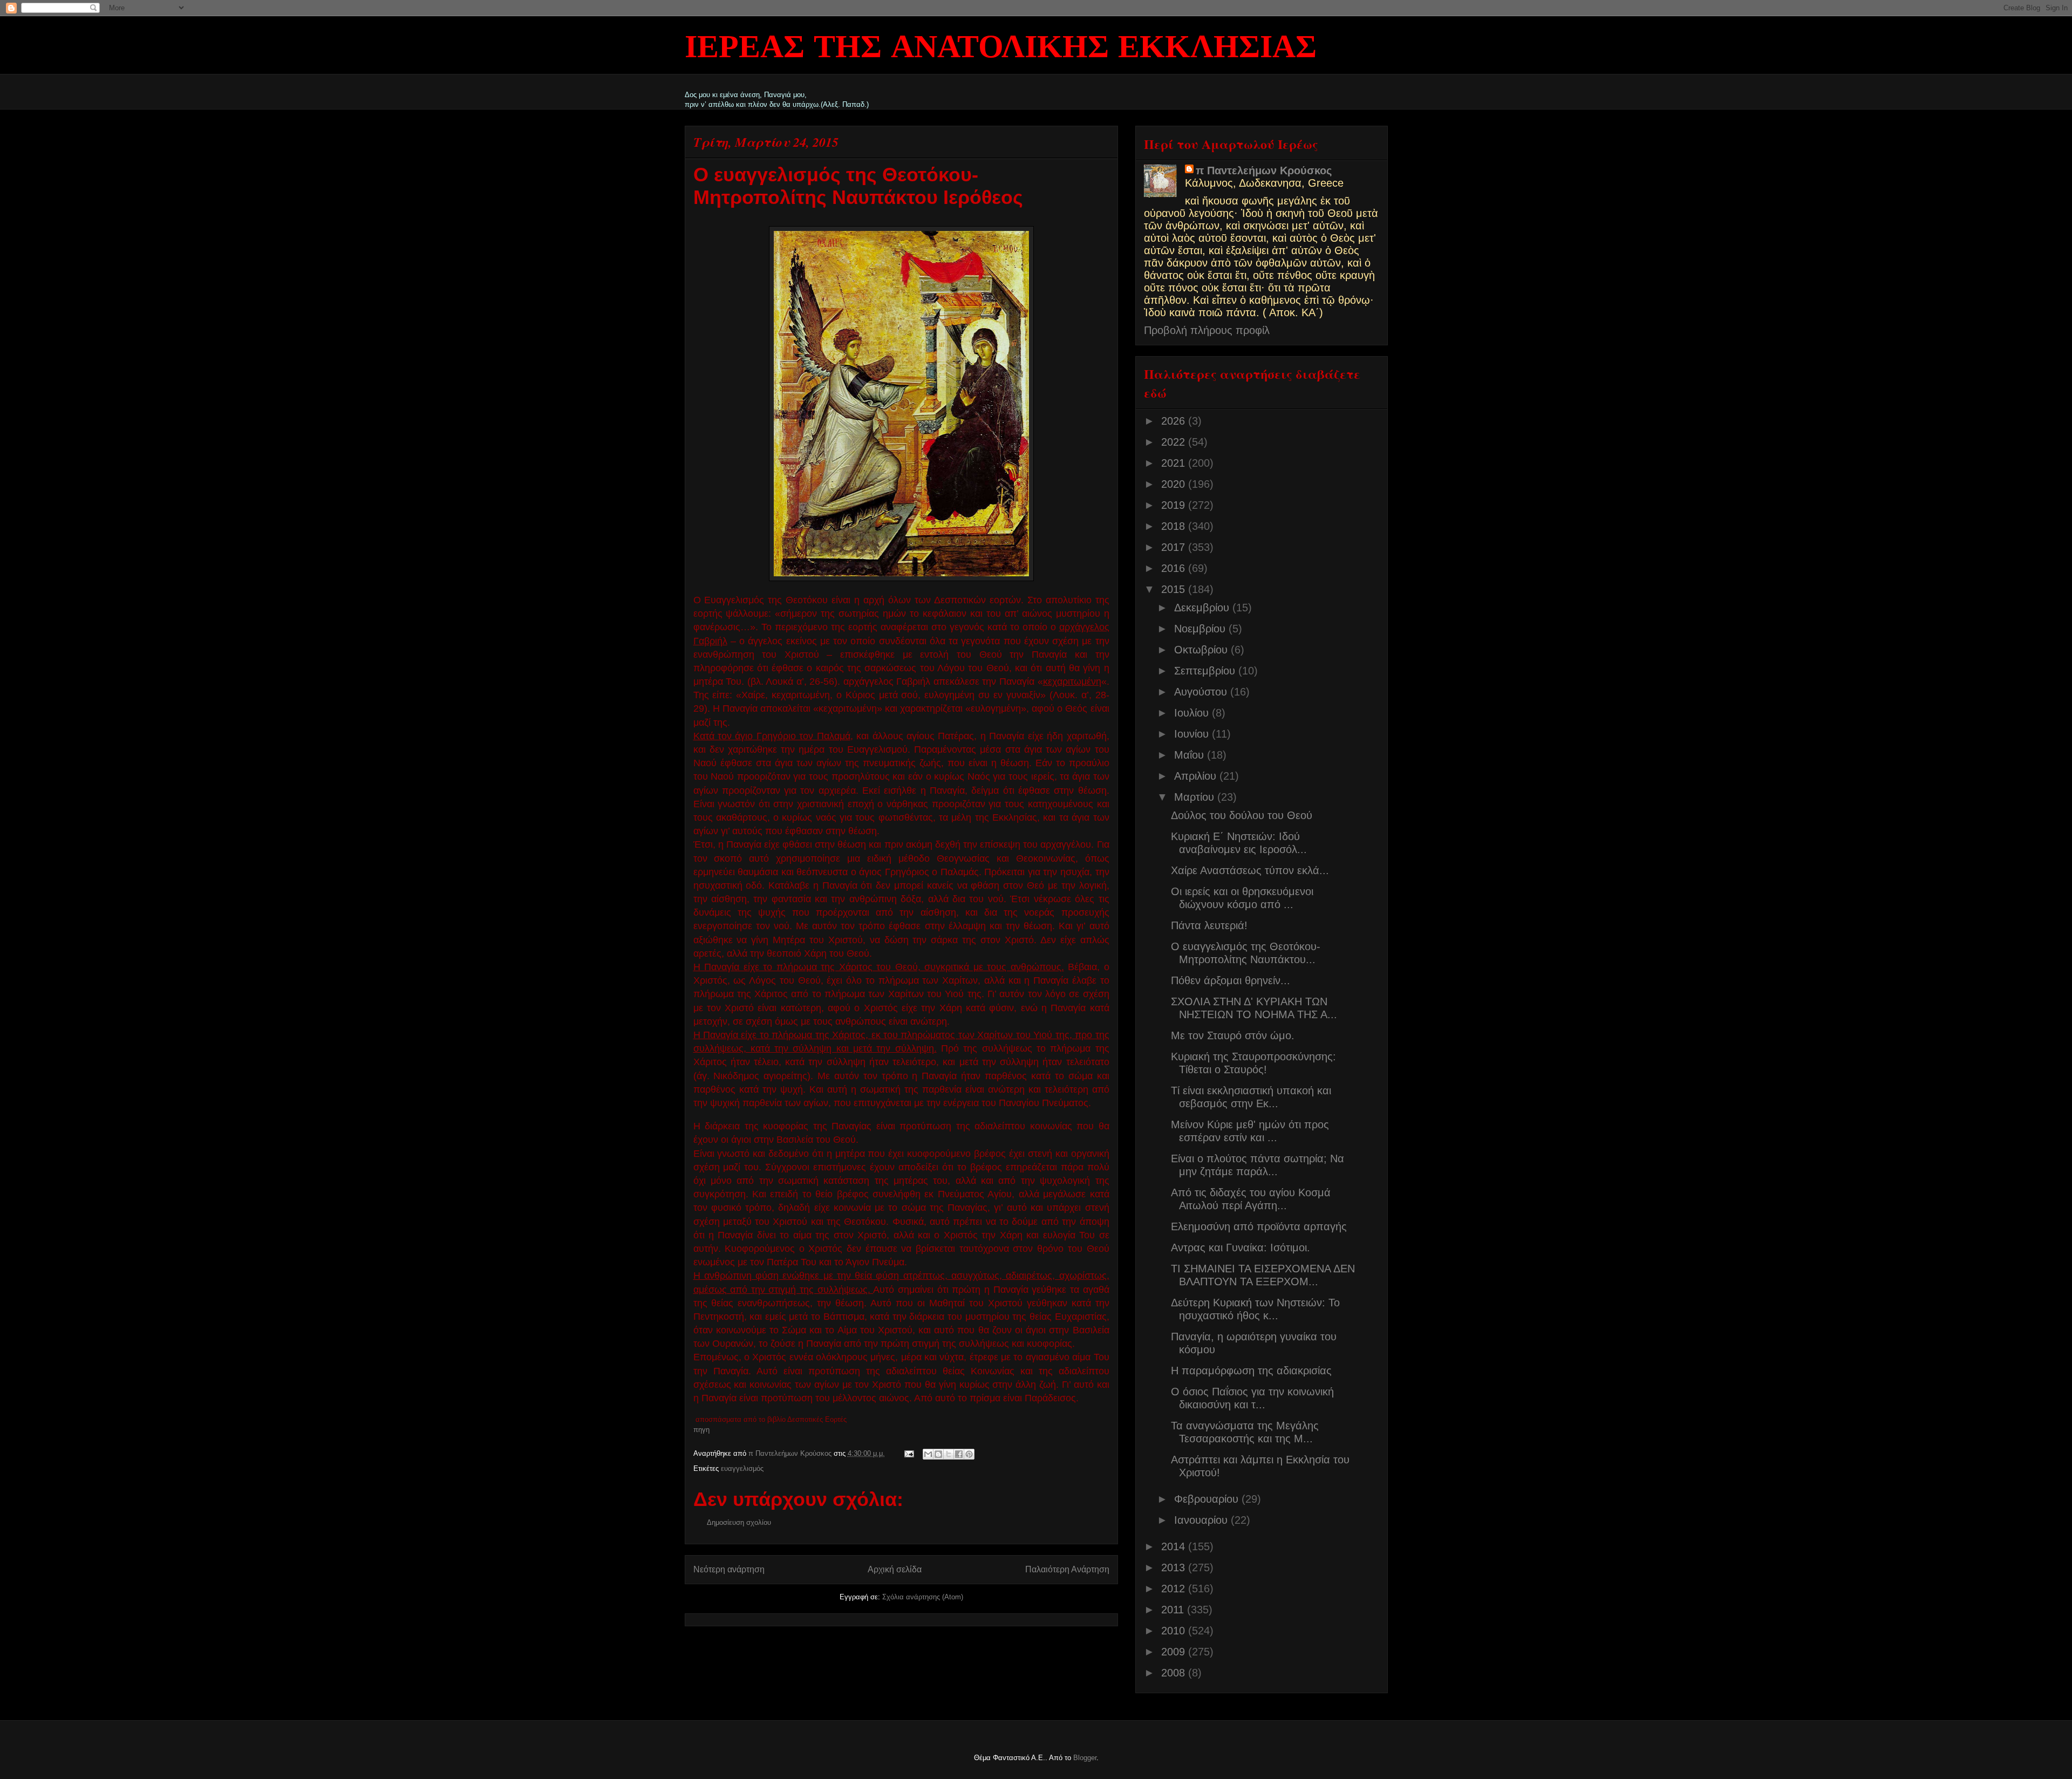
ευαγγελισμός (742, 1468)
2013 (1175, 1567)
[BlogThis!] (938, 1454)
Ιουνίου (1193, 734)
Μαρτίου (1196, 797)
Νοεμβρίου (1201, 629)
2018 (1175, 526)
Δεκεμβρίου (1203, 608)
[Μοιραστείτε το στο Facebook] (959, 1454)
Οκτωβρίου (1202, 650)
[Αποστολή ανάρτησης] (909, 1453)
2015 (1175, 589)
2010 (1175, 1631)
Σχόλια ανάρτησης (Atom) (923, 1597)
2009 (1175, 1652)
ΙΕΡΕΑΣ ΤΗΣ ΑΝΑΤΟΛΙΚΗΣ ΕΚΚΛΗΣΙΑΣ (1001, 49)
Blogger (1085, 1758)
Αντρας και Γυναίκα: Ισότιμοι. (1241, 1248)
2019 (1175, 505)
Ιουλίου (1193, 713)
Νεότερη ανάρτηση (729, 1569)
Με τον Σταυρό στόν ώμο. (1233, 1035)
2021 (1175, 463)
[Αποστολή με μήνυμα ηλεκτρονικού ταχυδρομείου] (928, 1454)
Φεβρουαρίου (1208, 1499)
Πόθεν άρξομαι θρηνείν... (1231, 980)
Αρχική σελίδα (895, 1569)
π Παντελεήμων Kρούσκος (1264, 171)
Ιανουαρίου (1202, 1520)
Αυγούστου (1202, 692)
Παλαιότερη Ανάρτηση (1067, 1569)
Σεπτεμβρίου (1206, 671)
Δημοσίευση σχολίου (739, 1522)
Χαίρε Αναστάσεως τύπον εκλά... (1250, 870)
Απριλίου (1197, 776)
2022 (1175, 442)
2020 (1175, 484)
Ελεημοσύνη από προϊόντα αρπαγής (1259, 1226)
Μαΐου (1191, 755)
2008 (1175, 1673)
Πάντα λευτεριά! (1209, 925)
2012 (1175, 1589)
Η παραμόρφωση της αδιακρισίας (1251, 1371)
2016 (1175, 568)
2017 (1175, 547)
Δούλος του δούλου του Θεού (1242, 815)
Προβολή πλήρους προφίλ (1207, 330)
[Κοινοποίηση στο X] (949, 1454)
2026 (1175, 421)
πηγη (701, 1430)
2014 (1175, 1546)
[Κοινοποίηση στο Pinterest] (969, 1454)
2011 (1174, 1610)
